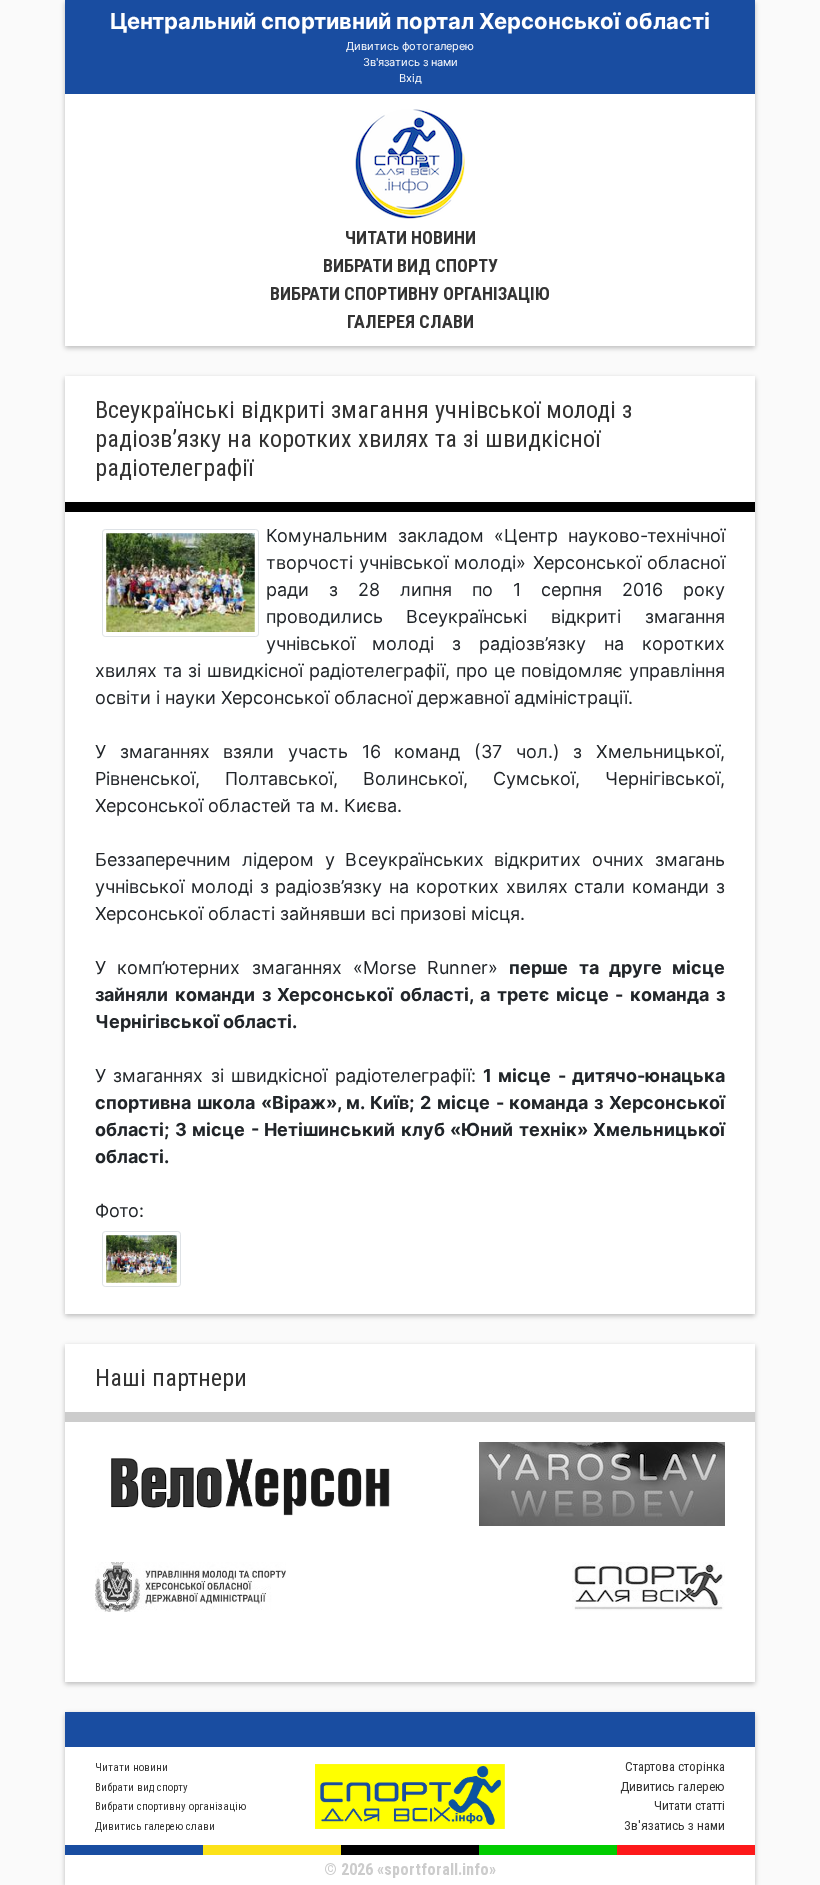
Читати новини (410, 237)
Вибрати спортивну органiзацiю (410, 293)
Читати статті (689, 1805)
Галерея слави (410, 321)
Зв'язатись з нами (410, 62)
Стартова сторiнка (675, 1766)
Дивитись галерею (672, 1786)
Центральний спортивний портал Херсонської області (410, 21)
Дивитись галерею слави (155, 1826)
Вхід (410, 78)
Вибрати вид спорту (410, 265)
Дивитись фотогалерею (410, 46)
